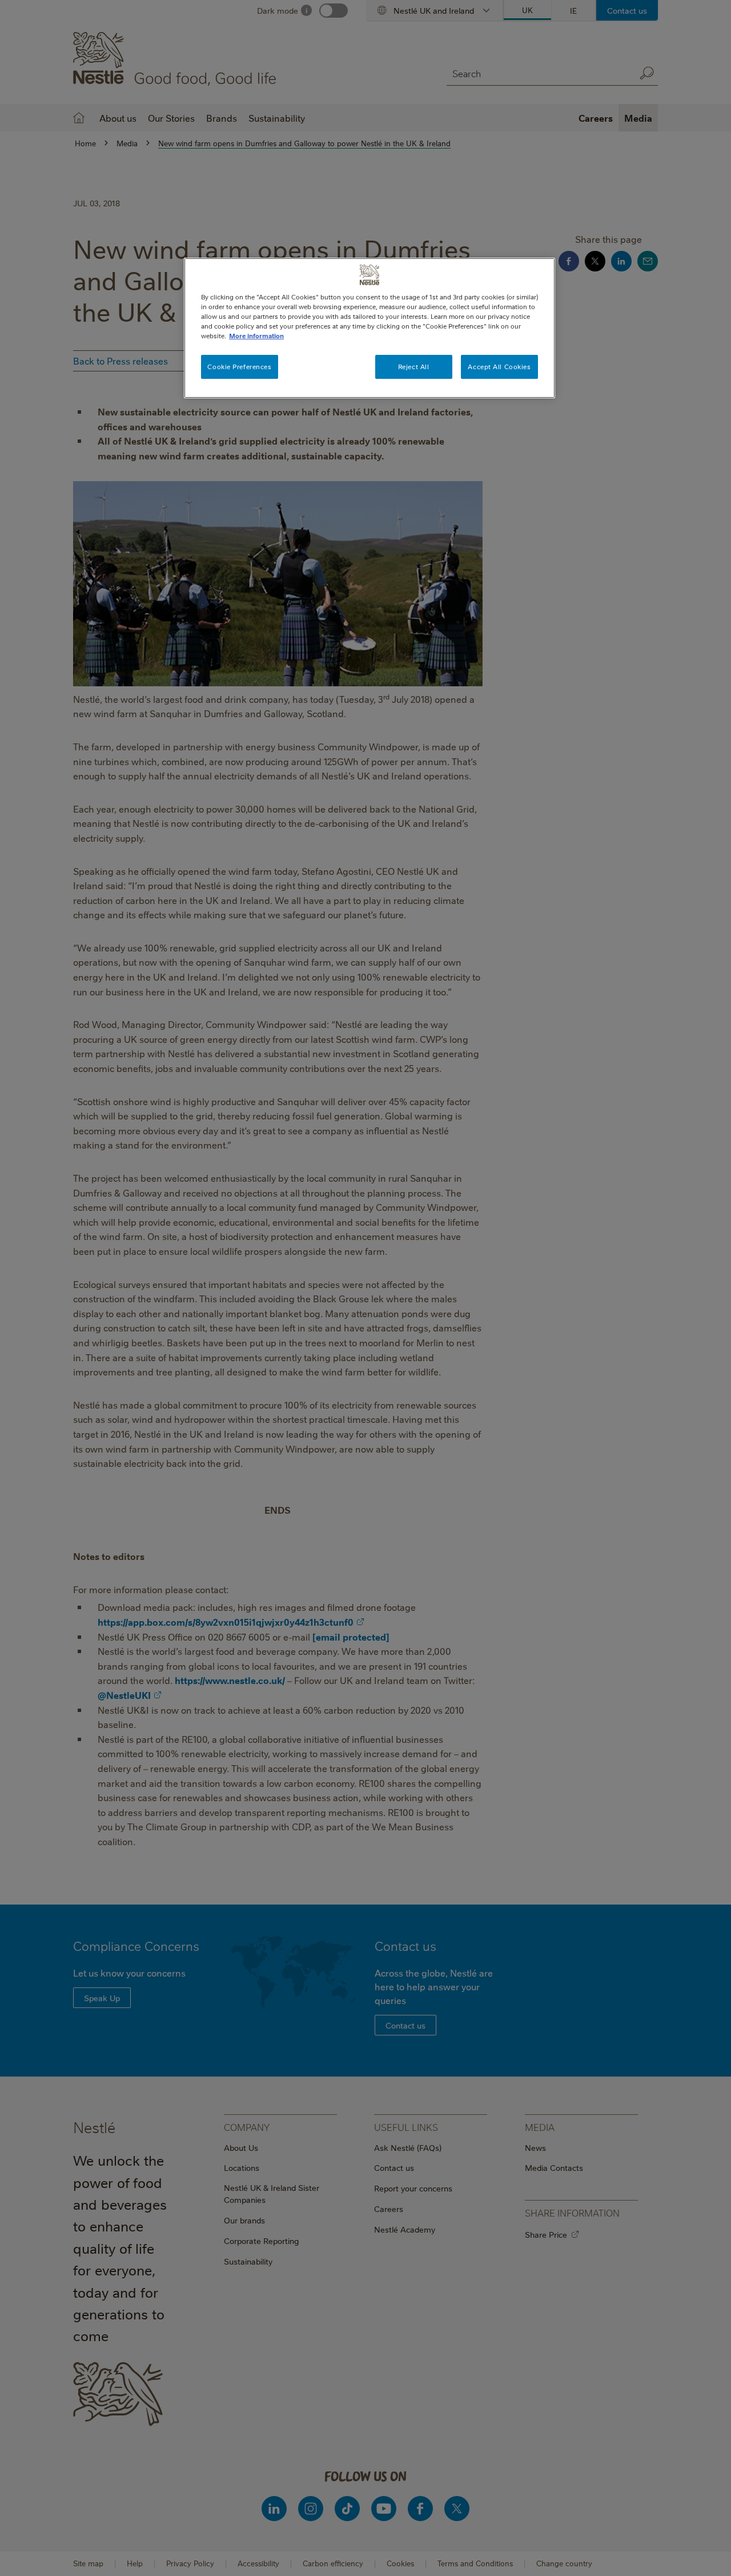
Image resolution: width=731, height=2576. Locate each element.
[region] (369, 328)
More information (256, 336)
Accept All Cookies (499, 367)
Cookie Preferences (239, 367)
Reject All (414, 367)
